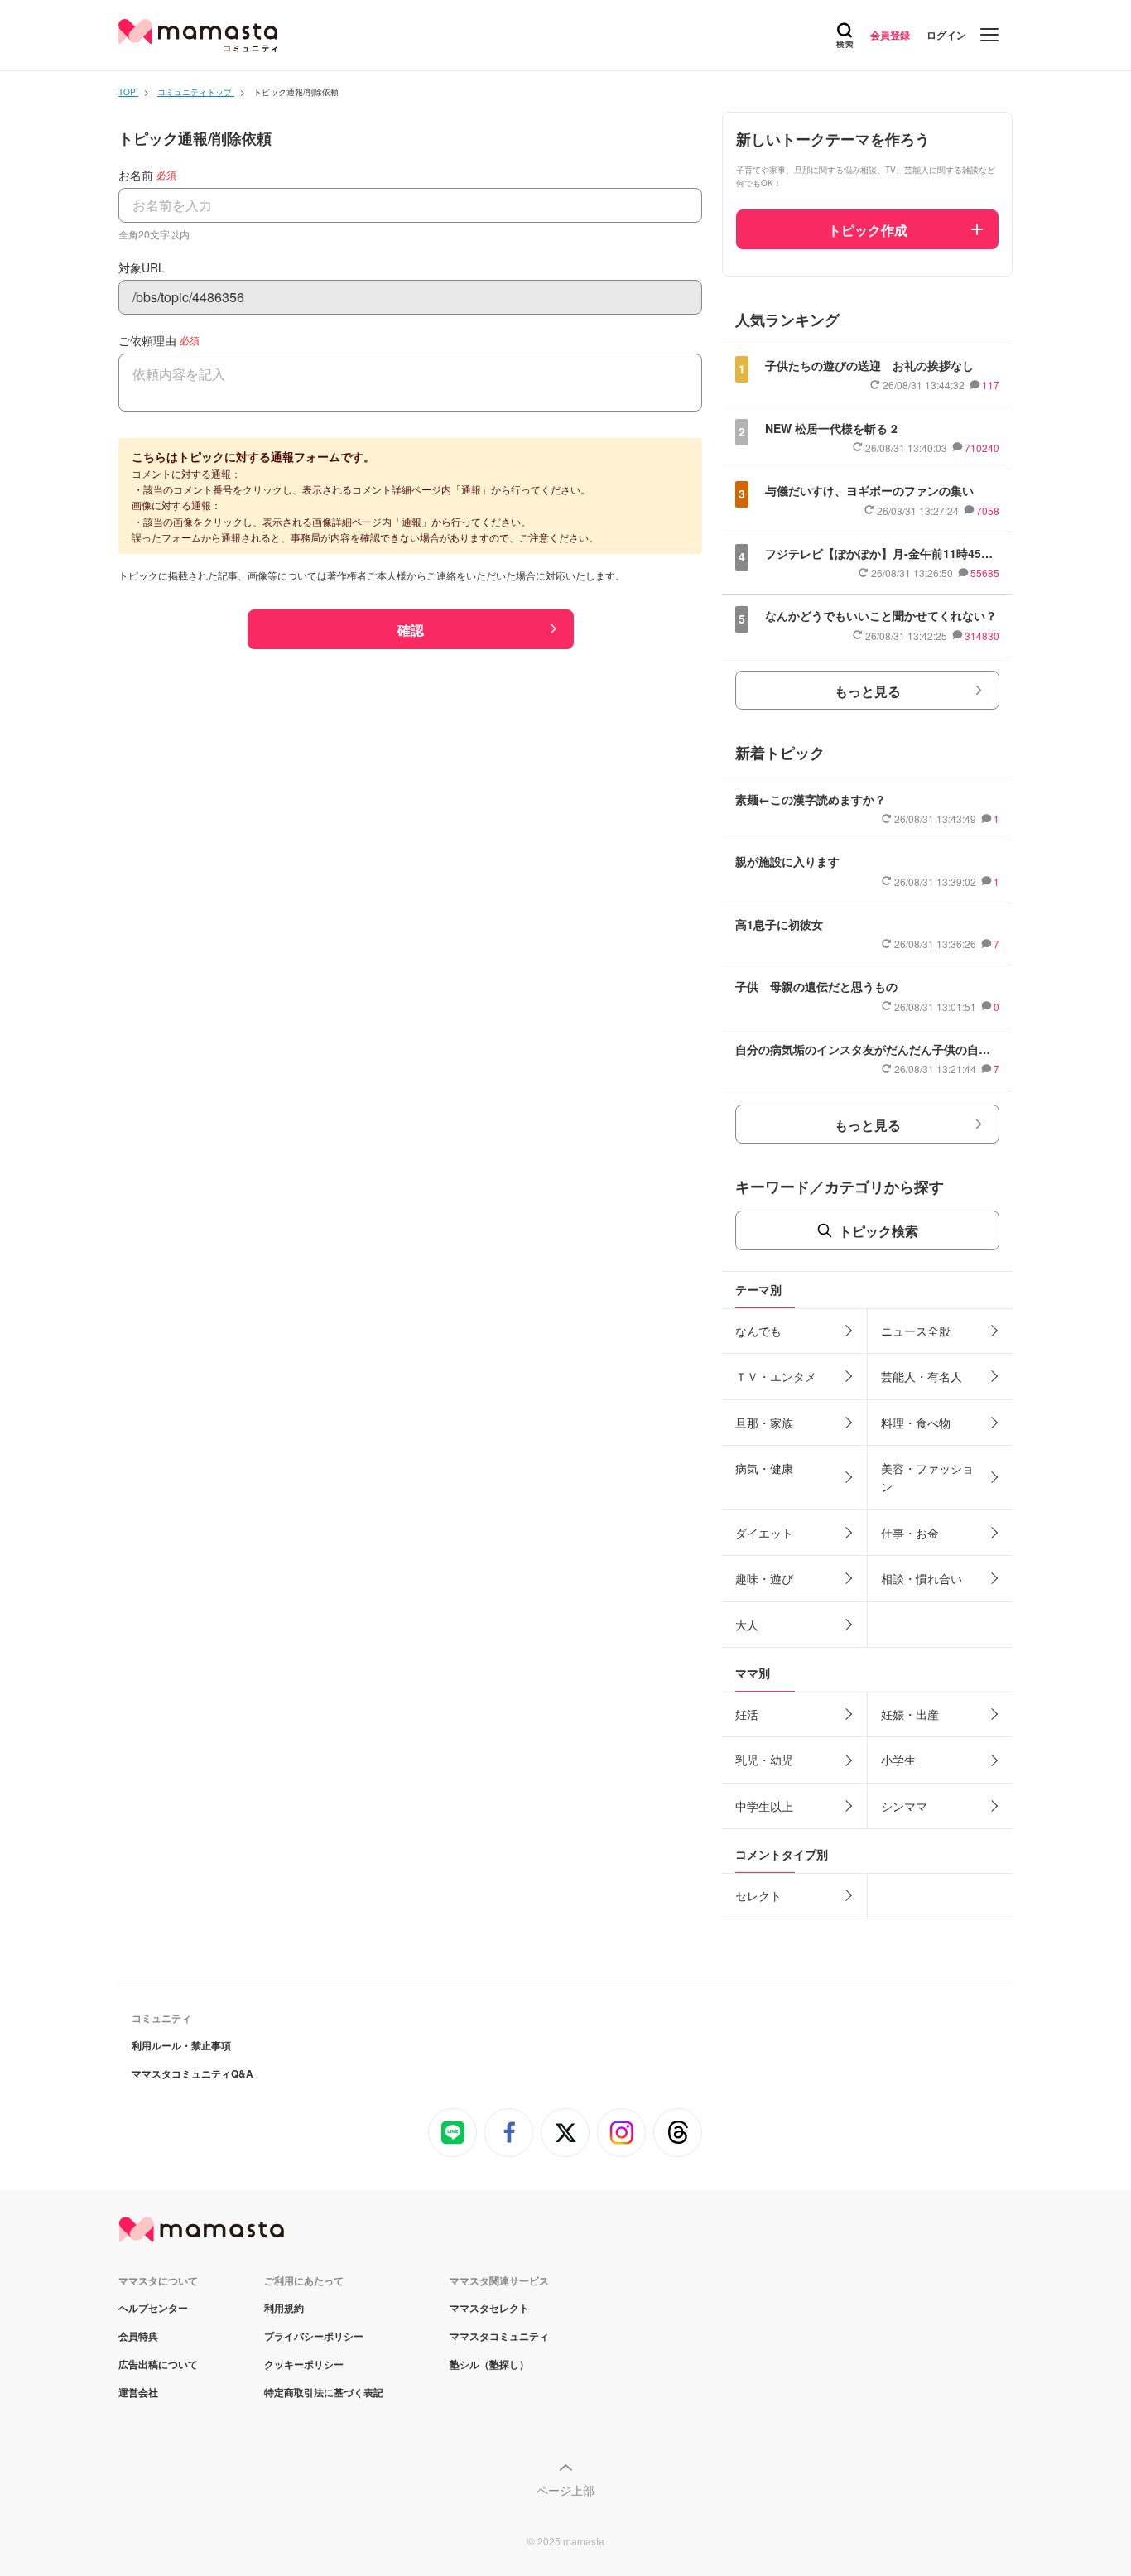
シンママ (904, 1806)
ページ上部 (565, 2490)
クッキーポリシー (304, 2364)
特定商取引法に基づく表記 (324, 2392)
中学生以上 (764, 1806)
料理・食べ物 (916, 1423)
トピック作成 (868, 230)
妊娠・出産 (910, 1714)
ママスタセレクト (489, 2308)
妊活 (747, 1714)
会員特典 (138, 2336)
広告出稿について (158, 2364)
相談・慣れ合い (922, 1578)
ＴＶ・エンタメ (776, 1376)
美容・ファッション (927, 1477)
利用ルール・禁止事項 (181, 2045)
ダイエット (764, 1533)
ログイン (946, 35)
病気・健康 (764, 1468)
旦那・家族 (764, 1423)
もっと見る (868, 691)
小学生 (898, 1760)
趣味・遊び (764, 1578)
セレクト (758, 1895)
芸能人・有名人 (922, 1376)
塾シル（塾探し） (489, 2364)
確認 (411, 630)
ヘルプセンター (153, 2308)
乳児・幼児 (764, 1760)
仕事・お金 (910, 1533)
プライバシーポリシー (314, 2336)
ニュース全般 (916, 1331)
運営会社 (138, 2392)
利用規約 (284, 2308)
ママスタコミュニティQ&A (193, 2073)
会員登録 (890, 35)
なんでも (758, 1331)
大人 (747, 1625)
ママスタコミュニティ (499, 2336)
